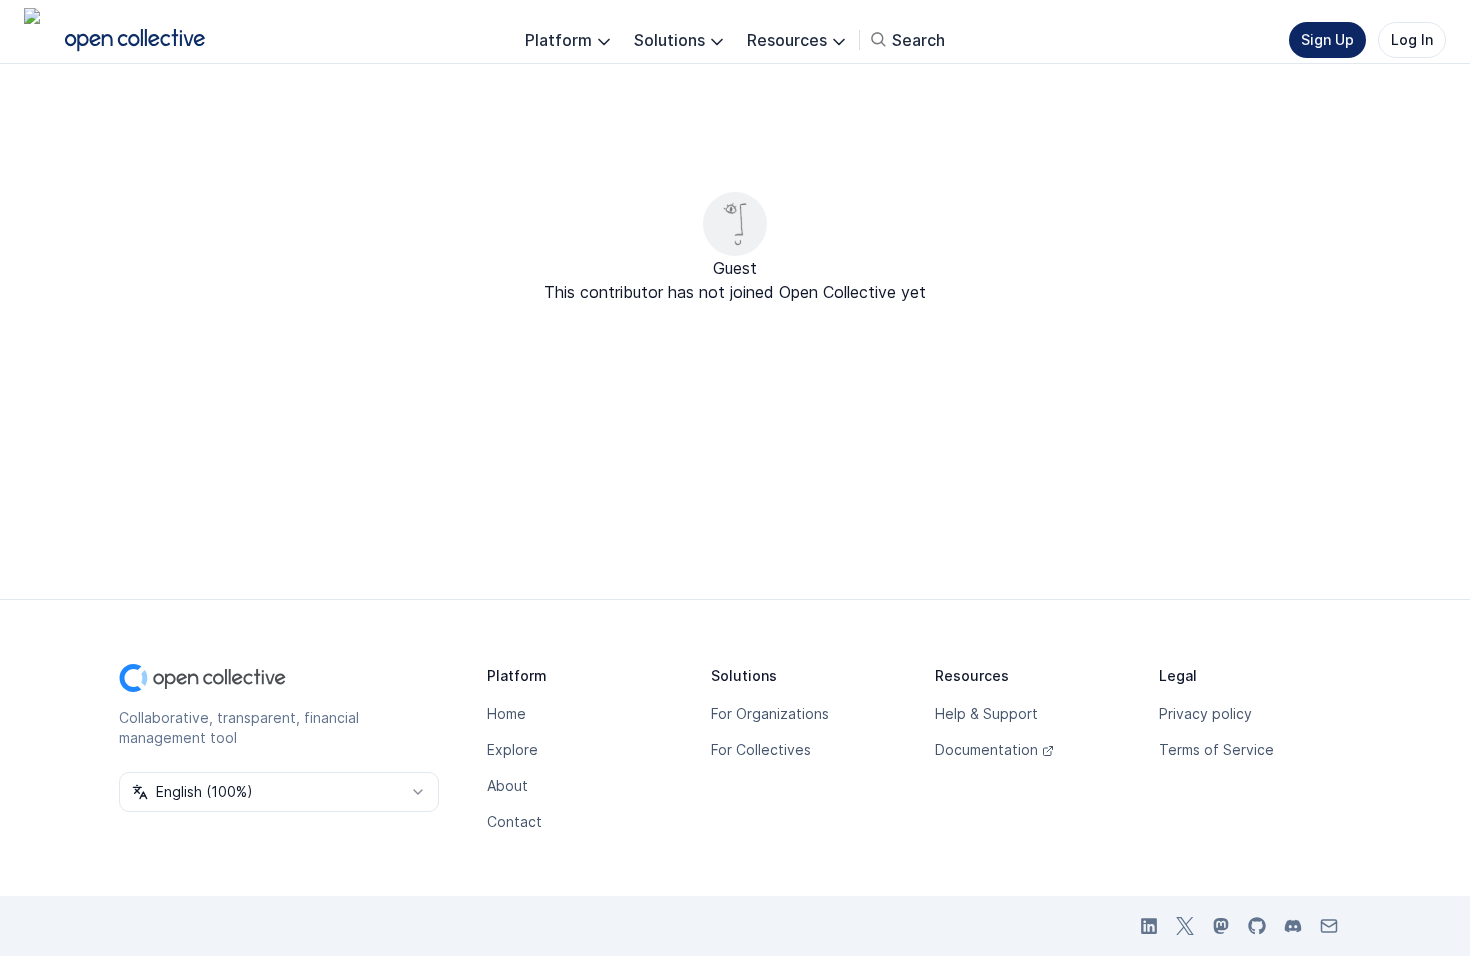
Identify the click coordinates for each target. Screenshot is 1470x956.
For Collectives (761, 749)
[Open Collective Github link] (1257, 926)
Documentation (986, 749)
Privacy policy (1205, 713)
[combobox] (279, 792)
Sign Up (1327, 39)
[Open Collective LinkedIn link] (1149, 926)
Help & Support (986, 713)
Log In (1412, 39)
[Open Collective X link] (1185, 926)
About (507, 785)
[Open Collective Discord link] (1293, 926)
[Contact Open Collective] (1329, 926)
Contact (514, 821)
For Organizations (770, 713)
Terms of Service (1216, 749)
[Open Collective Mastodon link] (1221, 926)
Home (506, 713)
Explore (512, 749)
